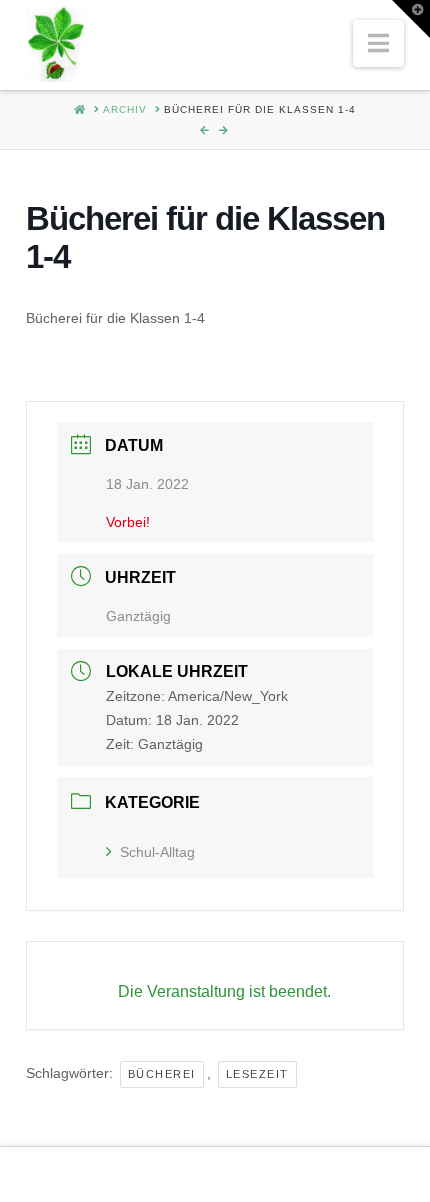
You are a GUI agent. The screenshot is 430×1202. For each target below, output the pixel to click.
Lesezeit (257, 1074)
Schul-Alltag (157, 852)
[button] (378, 43)
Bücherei (162, 1074)
